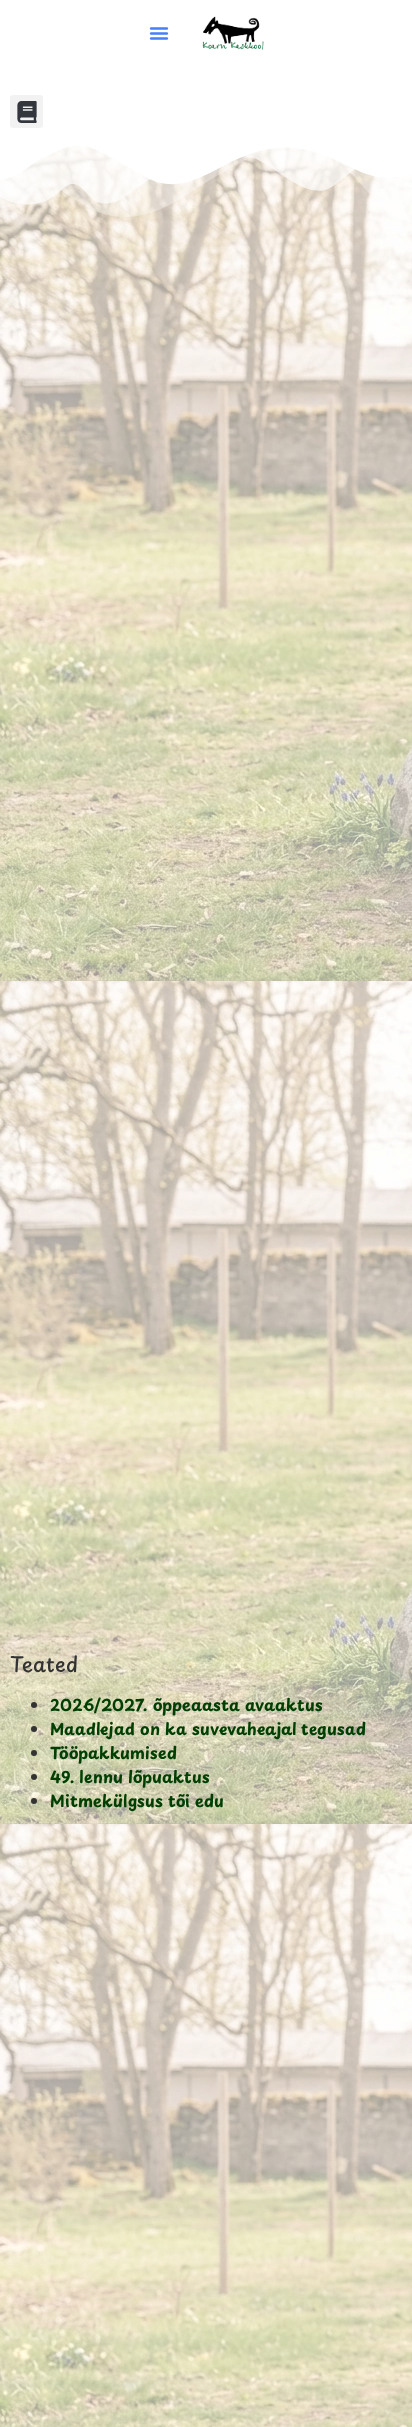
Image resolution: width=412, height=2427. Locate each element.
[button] (159, 33)
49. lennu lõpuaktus (130, 1776)
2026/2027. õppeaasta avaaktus (186, 1704)
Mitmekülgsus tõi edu (137, 1800)
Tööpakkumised (113, 1752)
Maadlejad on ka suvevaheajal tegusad (208, 1728)
